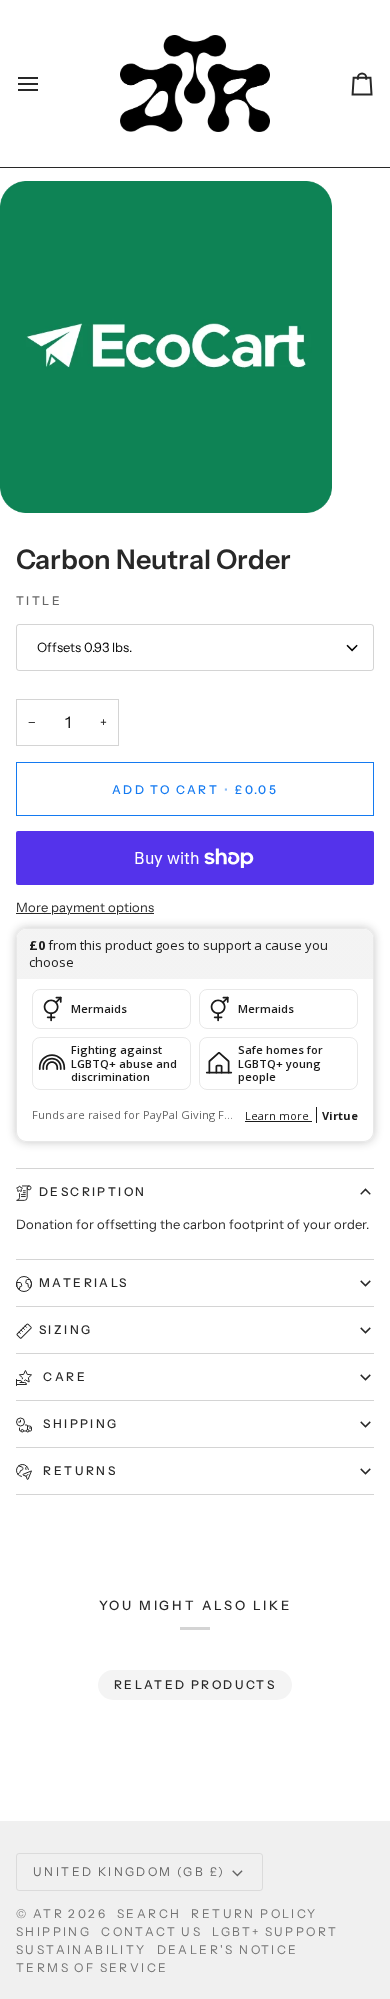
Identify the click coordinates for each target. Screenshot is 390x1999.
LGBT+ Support (275, 1931)
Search (149, 1913)
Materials (84, 1282)
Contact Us (151, 1931)
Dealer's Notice (228, 1949)
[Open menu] (46, 83)
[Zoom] (37, 475)
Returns (78, 1470)
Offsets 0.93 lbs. (84, 647)
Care (63, 1376)
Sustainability (81, 1949)
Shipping (79, 1423)
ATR (48, 1913)
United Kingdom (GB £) (129, 1871)
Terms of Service (92, 1967)
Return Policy (254, 1913)
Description (92, 1191)
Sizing (65, 1329)
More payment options (85, 907)
